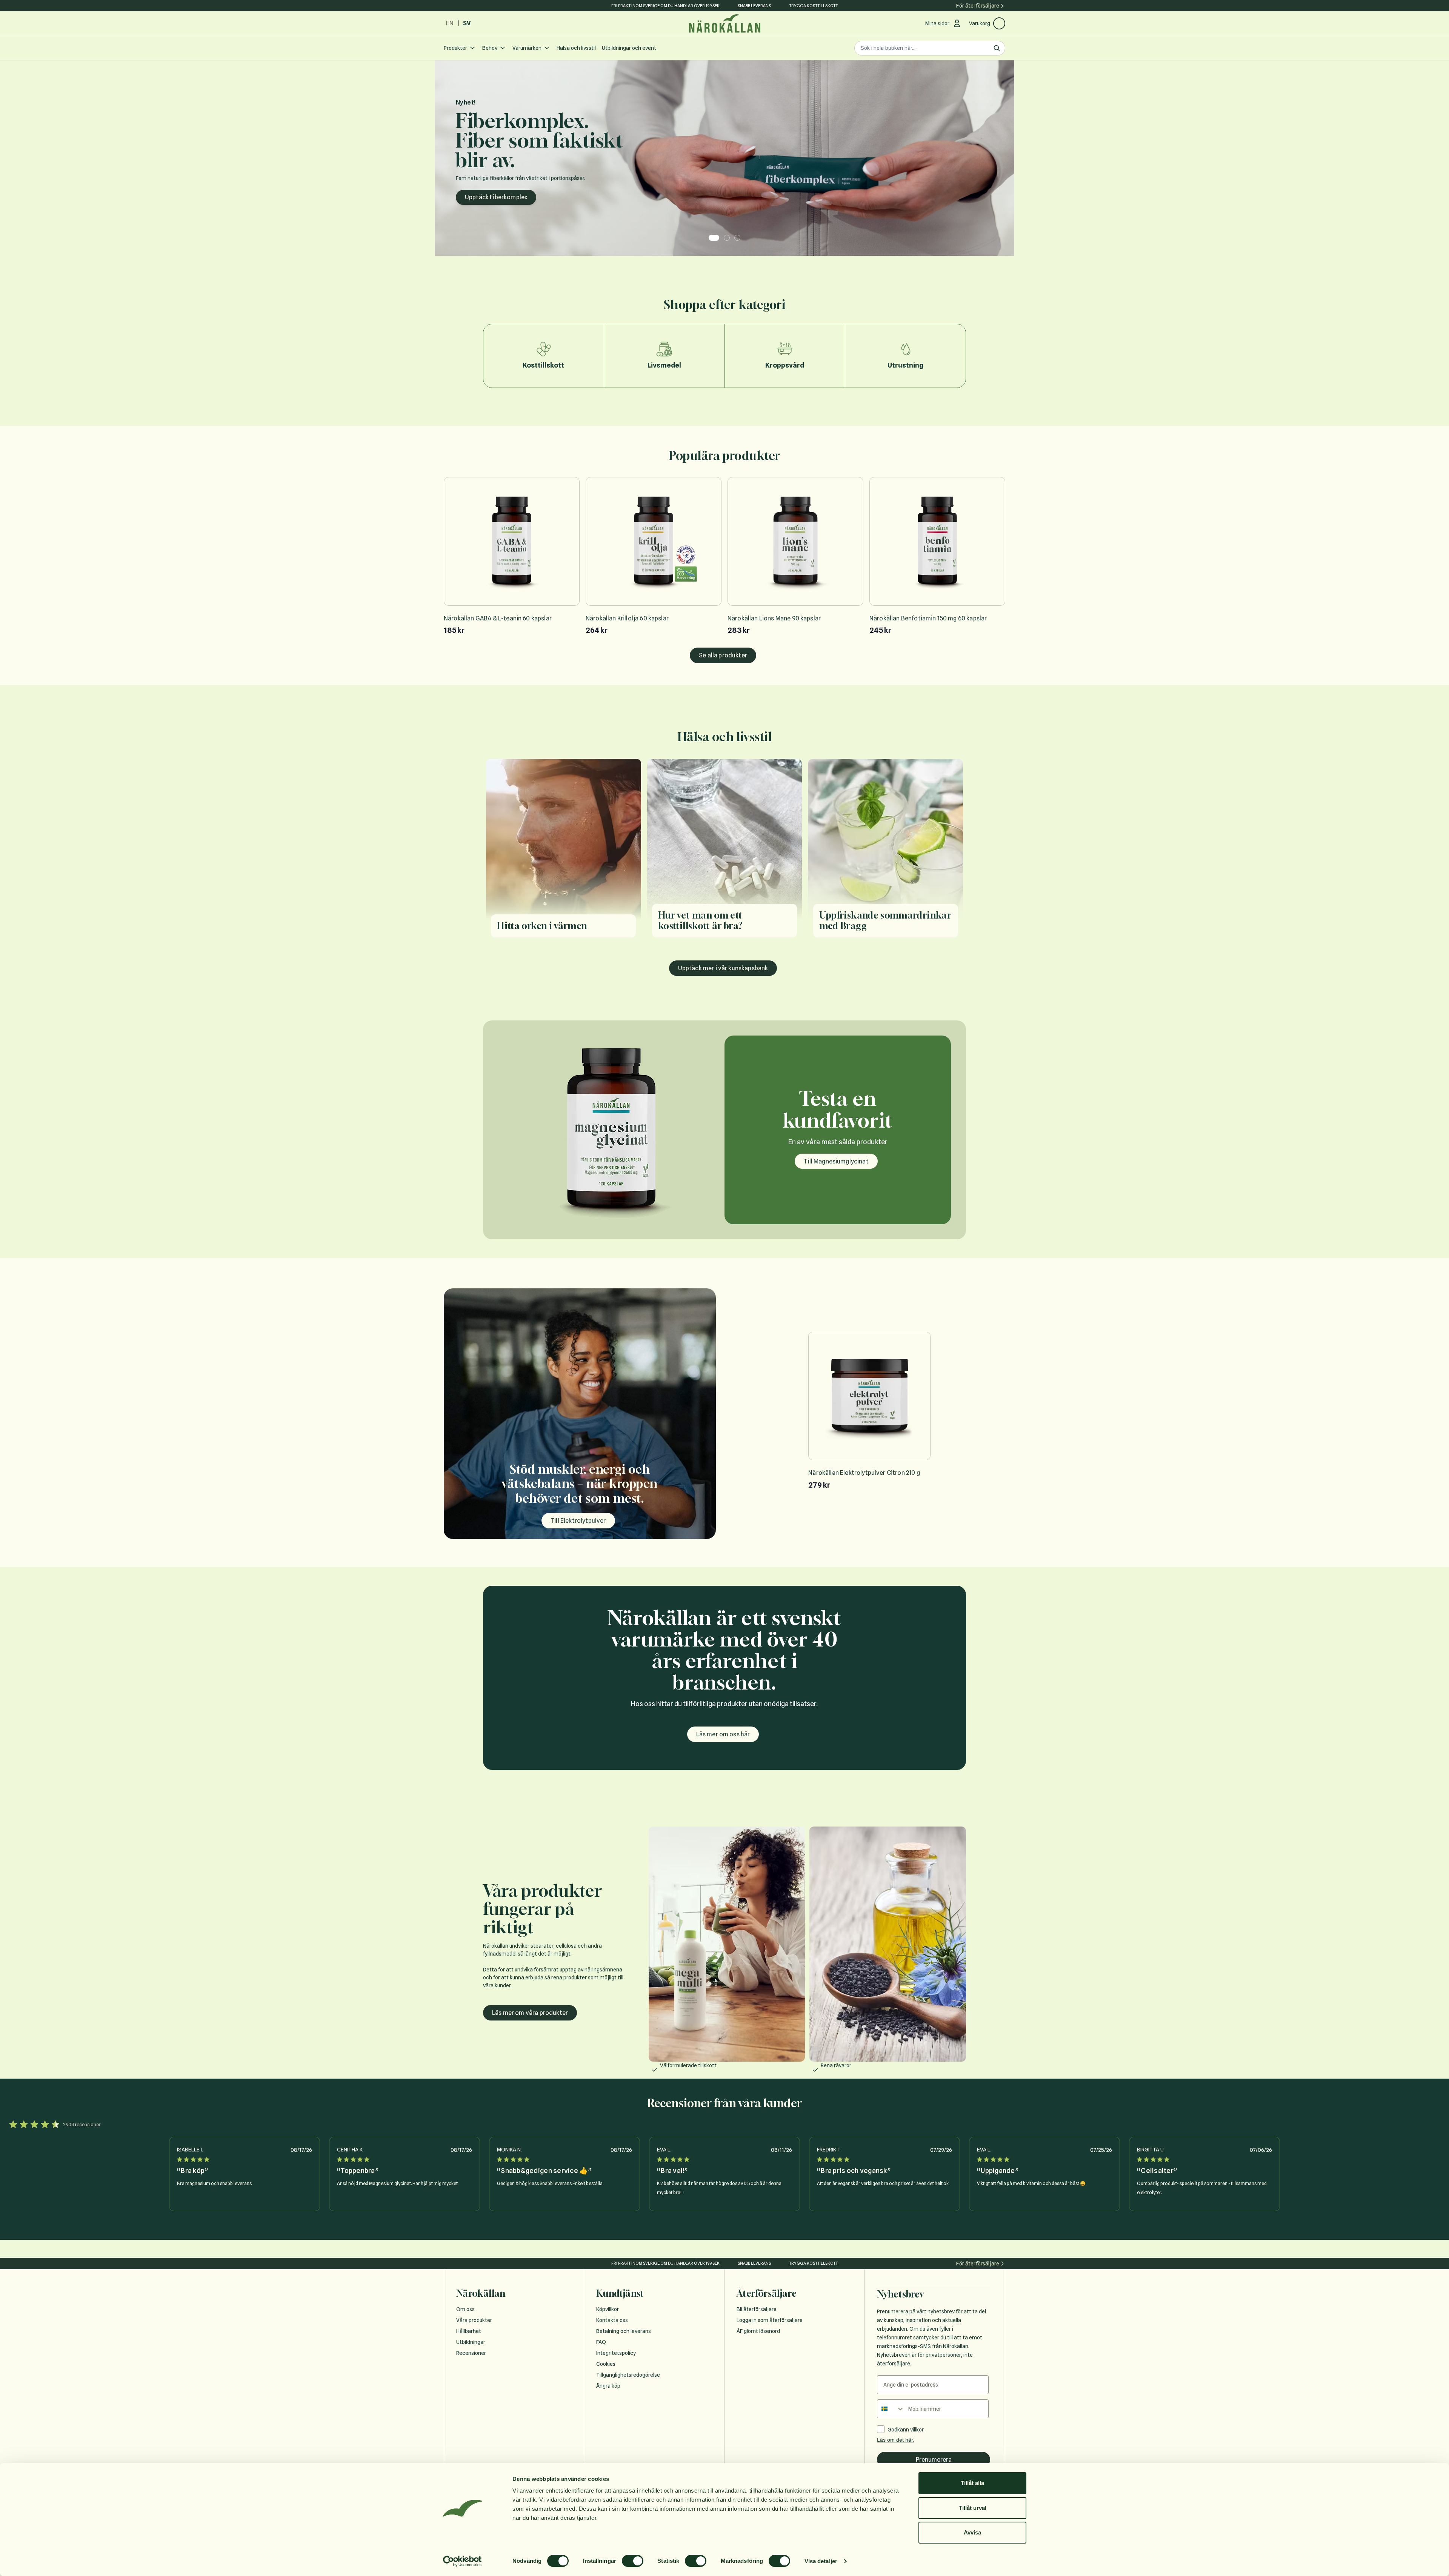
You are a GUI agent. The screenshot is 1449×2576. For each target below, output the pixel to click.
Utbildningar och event (629, 48)
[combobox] (891, 2409)
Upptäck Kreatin (488, 190)
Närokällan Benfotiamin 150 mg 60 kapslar (928, 618)
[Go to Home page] (724, 24)
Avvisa (972, 2532)
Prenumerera (934, 2460)
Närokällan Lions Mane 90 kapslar (774, 618)
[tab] (712, 238)
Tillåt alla (972, 2483)
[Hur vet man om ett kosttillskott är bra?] (725, 853)
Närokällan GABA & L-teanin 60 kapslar (498, 618)
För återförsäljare (978, 6)
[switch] (633, 2561)
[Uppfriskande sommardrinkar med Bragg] (885, 853)
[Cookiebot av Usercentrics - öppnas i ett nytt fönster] (462, 2561)
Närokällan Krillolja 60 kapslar (627, 618)
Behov (490, 48)
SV (467, 23)
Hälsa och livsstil (576, 48)
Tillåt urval (973, 2508)
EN (450, 23)
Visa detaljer (821, 2561)
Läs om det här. (896, 2440)
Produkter (455, 48)
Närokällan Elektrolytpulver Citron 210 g (864, 1473)
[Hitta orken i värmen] (564, 853)
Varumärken (527, 48)
